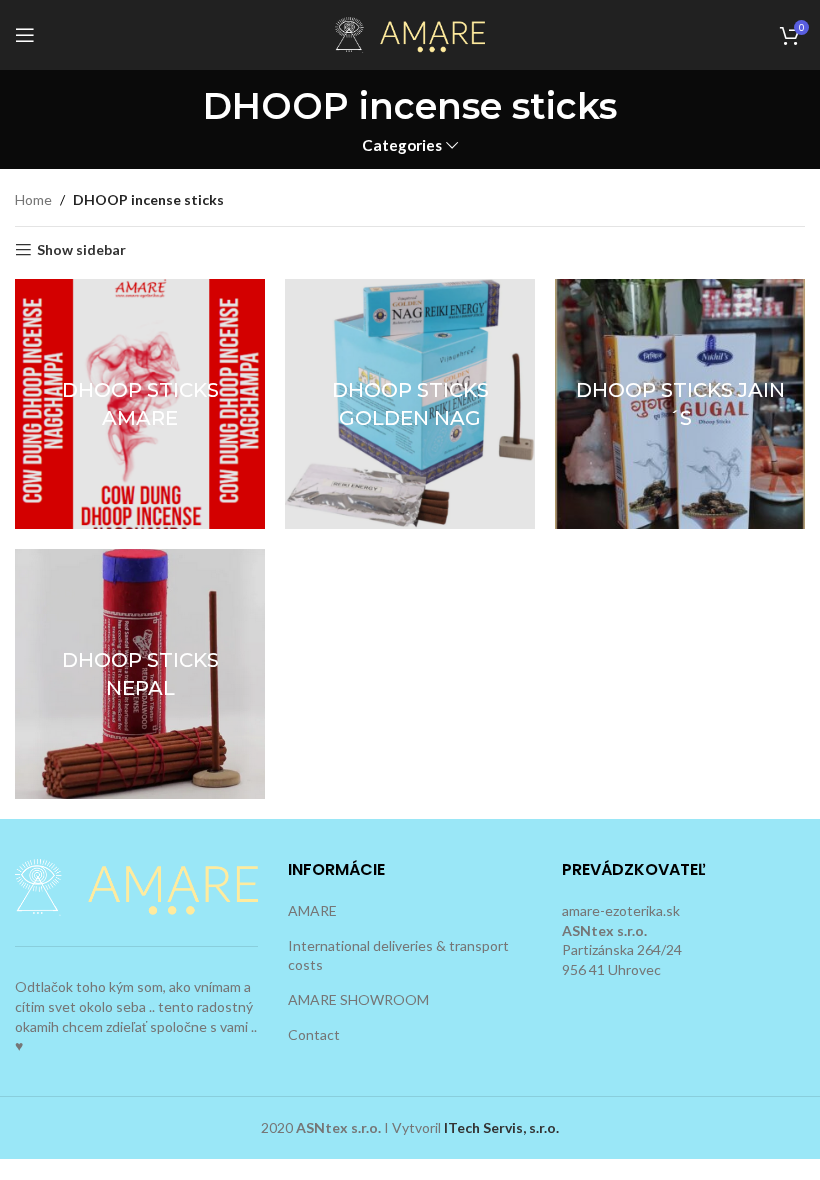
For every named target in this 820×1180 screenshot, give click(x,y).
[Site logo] (410, 33)
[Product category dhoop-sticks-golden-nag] (410, 404)
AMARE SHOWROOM (358, 999)
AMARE (312, 910)
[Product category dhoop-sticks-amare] (140, 404)
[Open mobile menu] (25, 35)
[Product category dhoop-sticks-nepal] (140, 674)
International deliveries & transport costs (398, 955)
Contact (314, 1034)
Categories (402, 145)
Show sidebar (81, 250)
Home (33, 199)
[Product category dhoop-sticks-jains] (680, 404)
